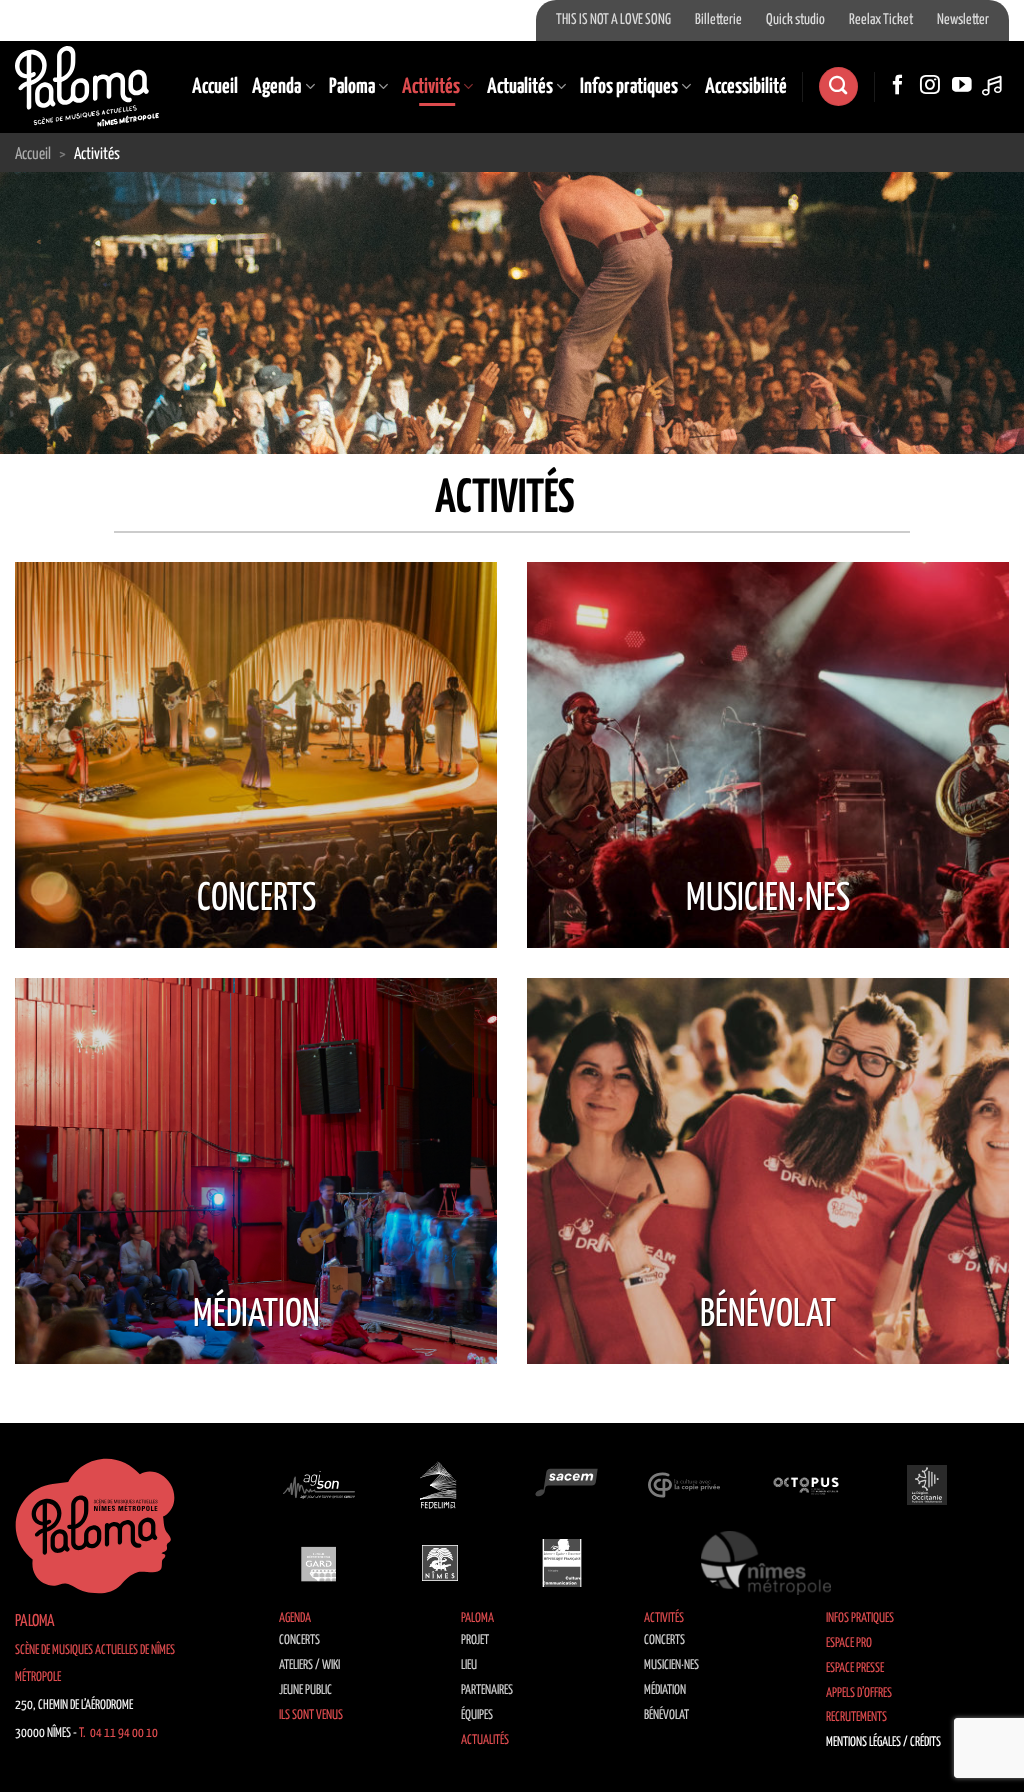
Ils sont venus (311, 1715)
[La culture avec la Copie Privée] (684, 1484)
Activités (431, 87)
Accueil (215, 87)
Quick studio (795, 20)
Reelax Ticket (881, 20)
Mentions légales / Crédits (883, 1742)
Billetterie (718, 20)
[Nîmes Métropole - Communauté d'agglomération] (766, 1563)
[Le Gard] (319, 1563)
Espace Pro (849, 1643)
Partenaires (487, 1690)
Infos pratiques (629, 87)
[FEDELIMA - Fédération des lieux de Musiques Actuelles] (440, 1484)
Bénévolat (666, 1715)
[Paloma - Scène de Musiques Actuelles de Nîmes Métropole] (87, 86)
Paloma (352, 87)
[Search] (838, 86)
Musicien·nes (671, 1665)
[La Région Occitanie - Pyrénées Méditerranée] (927, 1484)
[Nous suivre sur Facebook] (898, 86)
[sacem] (562, 1484)
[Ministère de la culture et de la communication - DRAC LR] (562, 1563)
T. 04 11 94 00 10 (118, 1733)
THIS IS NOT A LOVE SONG (613, 20)
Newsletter (963, 20)
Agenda (276, 87)
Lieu (469, 1665)
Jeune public (305, 1690)
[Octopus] (806, 1484)
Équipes (477, 1715)
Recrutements (856, 1717)
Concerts (299, 1640)
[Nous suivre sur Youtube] (962, 86)
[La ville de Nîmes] (440, 1563)
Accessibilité (746, 87)
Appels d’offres (859, 1693)
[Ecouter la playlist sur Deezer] (994, 86)
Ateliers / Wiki (309, 1665)
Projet (475, 1640)
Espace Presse (855, 1668)
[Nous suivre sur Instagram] (930, 86)
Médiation (665, 1690)
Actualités (520, 87)
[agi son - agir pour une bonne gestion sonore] (319, 1484)
